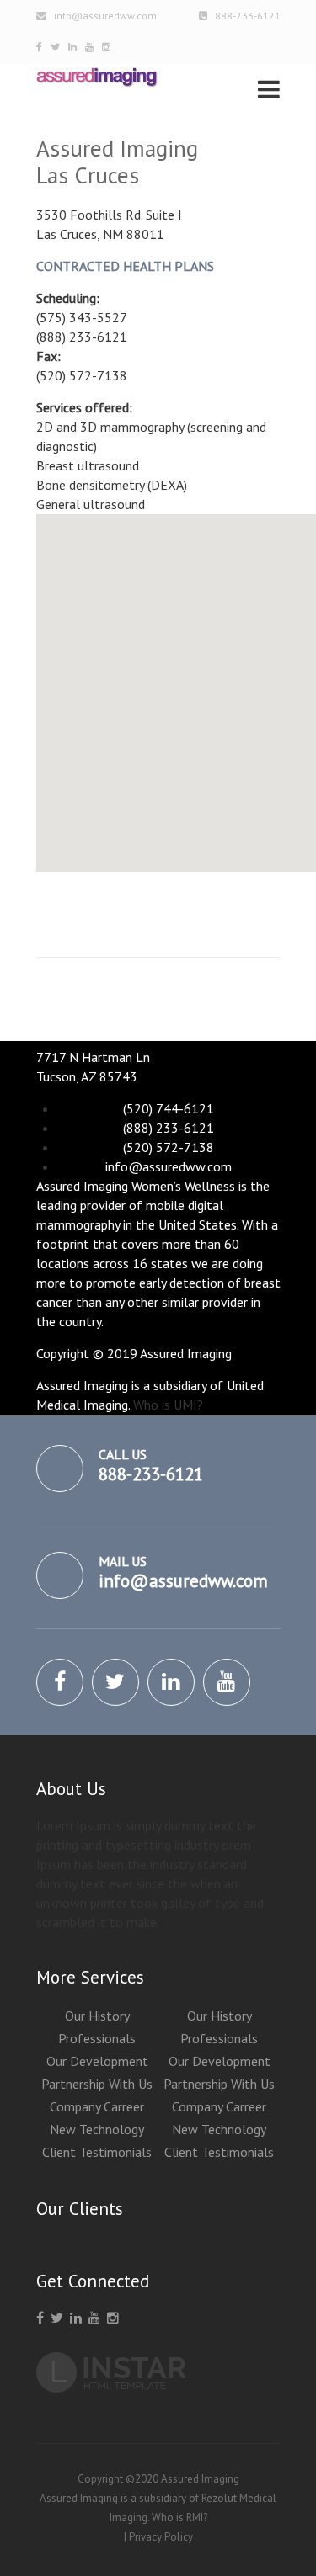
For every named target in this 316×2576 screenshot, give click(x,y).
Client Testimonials (97, 2152)
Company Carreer (97, 2106)
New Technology (97, 2129)
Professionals (97, 2038)
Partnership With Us (97, 2084)
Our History (97, 2016)
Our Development (97, 2061)
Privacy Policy (161, 2537)
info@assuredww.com (105, 16)
